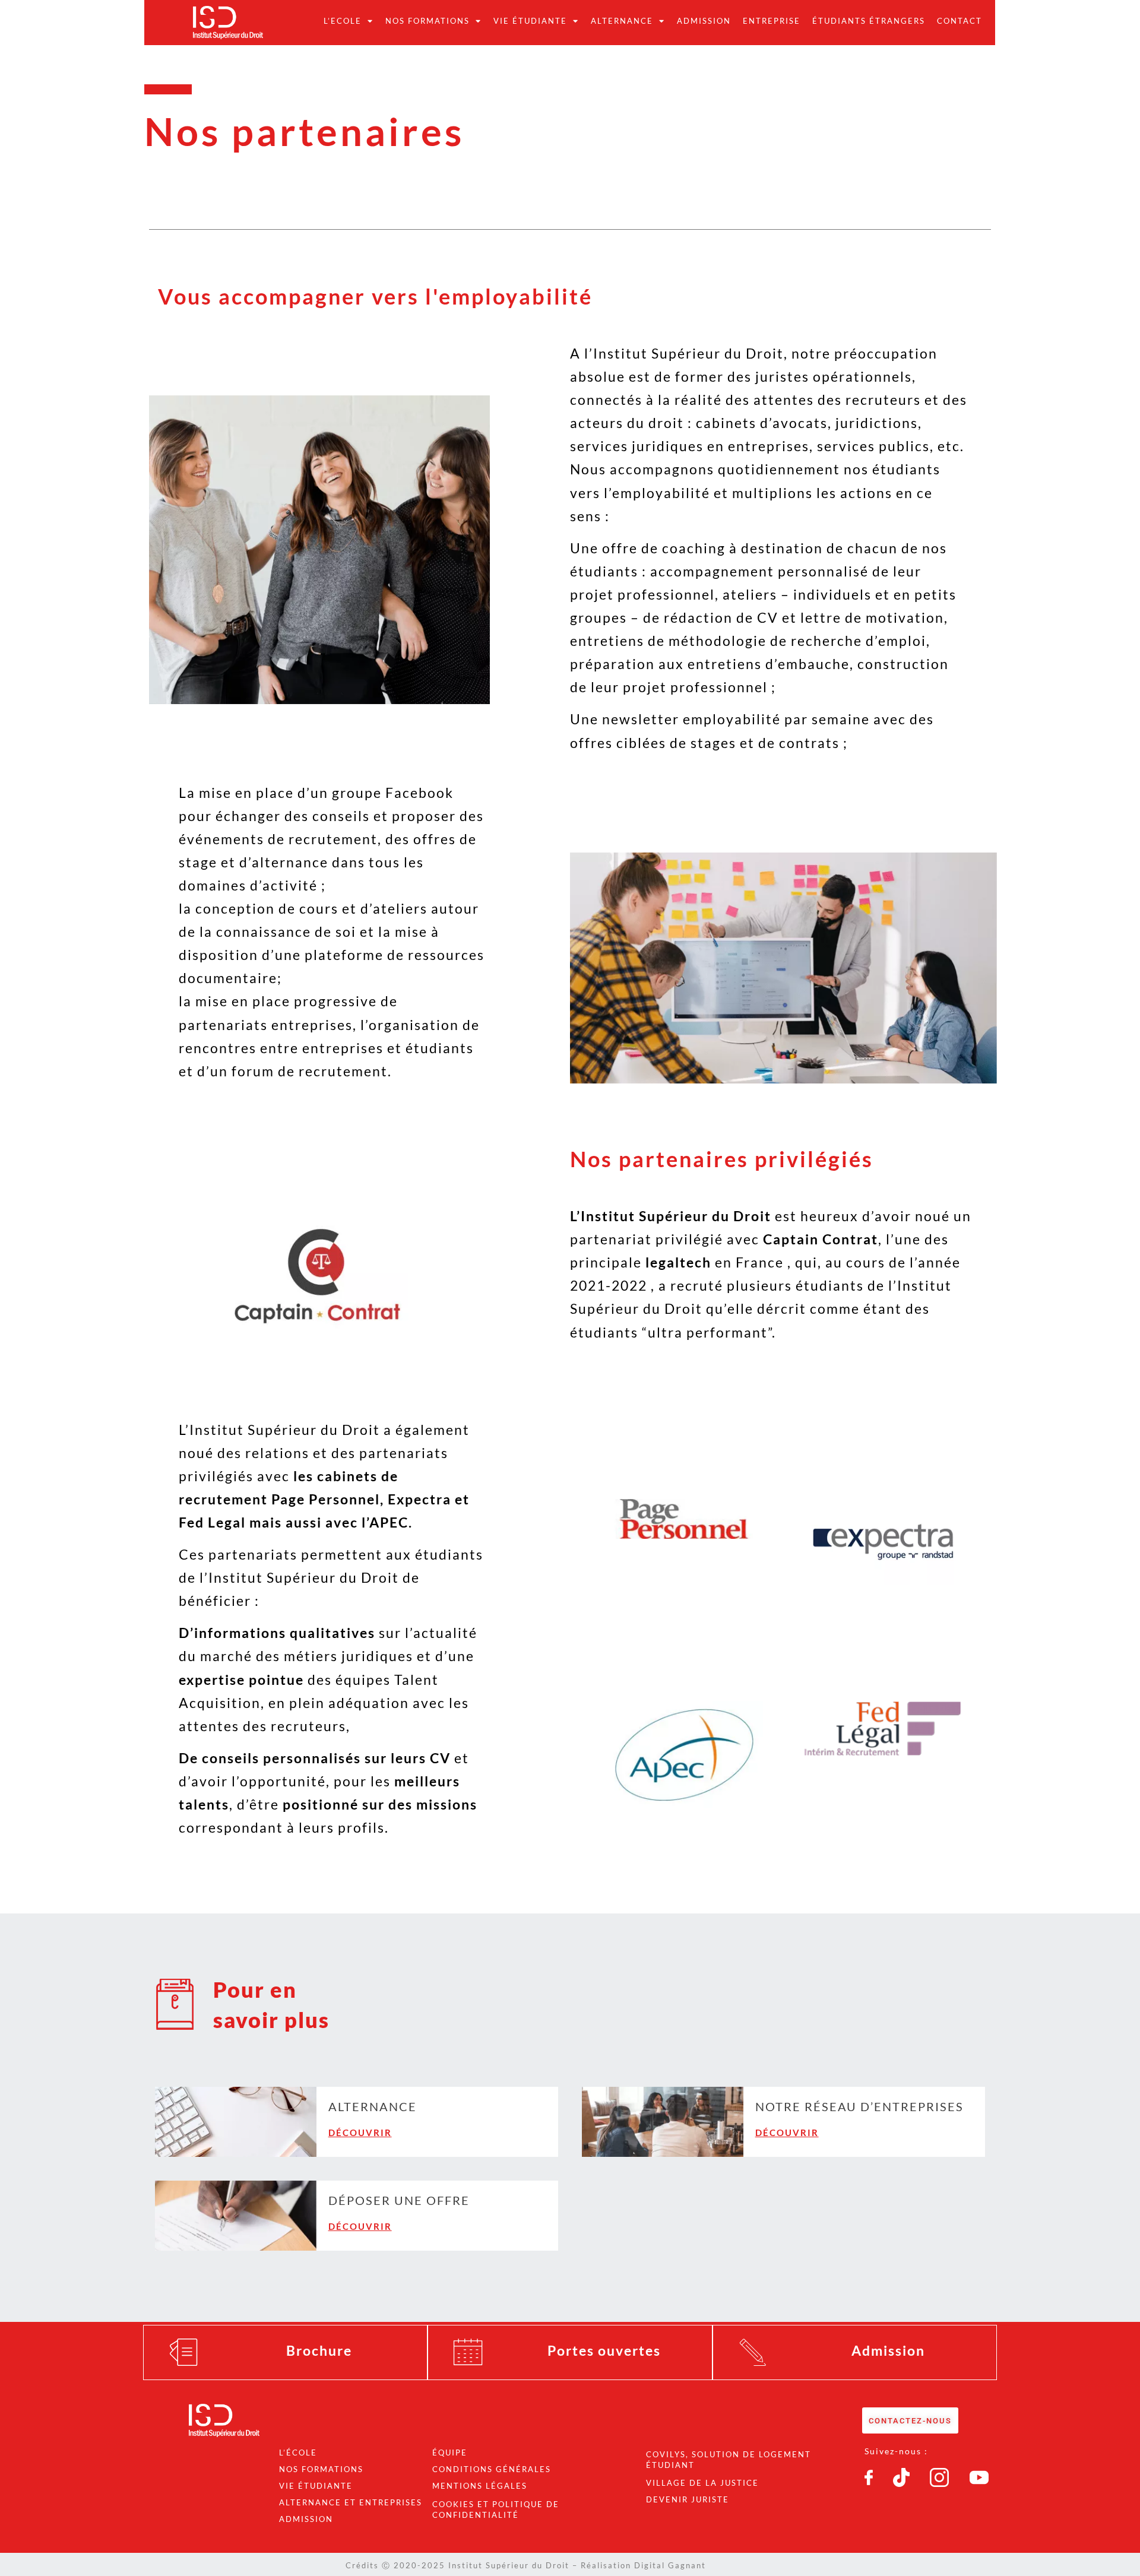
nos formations (321, 2469)
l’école (298, 2453)
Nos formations (427, 21)
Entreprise (772, 21)
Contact (959, 21)
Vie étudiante (530, 21)
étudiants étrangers (869, 21)
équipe (450, 2453)
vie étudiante (316, 2486)
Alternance (622, 21)
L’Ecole (343, 21)
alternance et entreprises (351, 2502)
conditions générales (492, 2469)
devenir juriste (688, 2499)
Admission (704, 21)
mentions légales (480, 2486)
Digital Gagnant (670, 2565)
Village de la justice (702, 2483)
